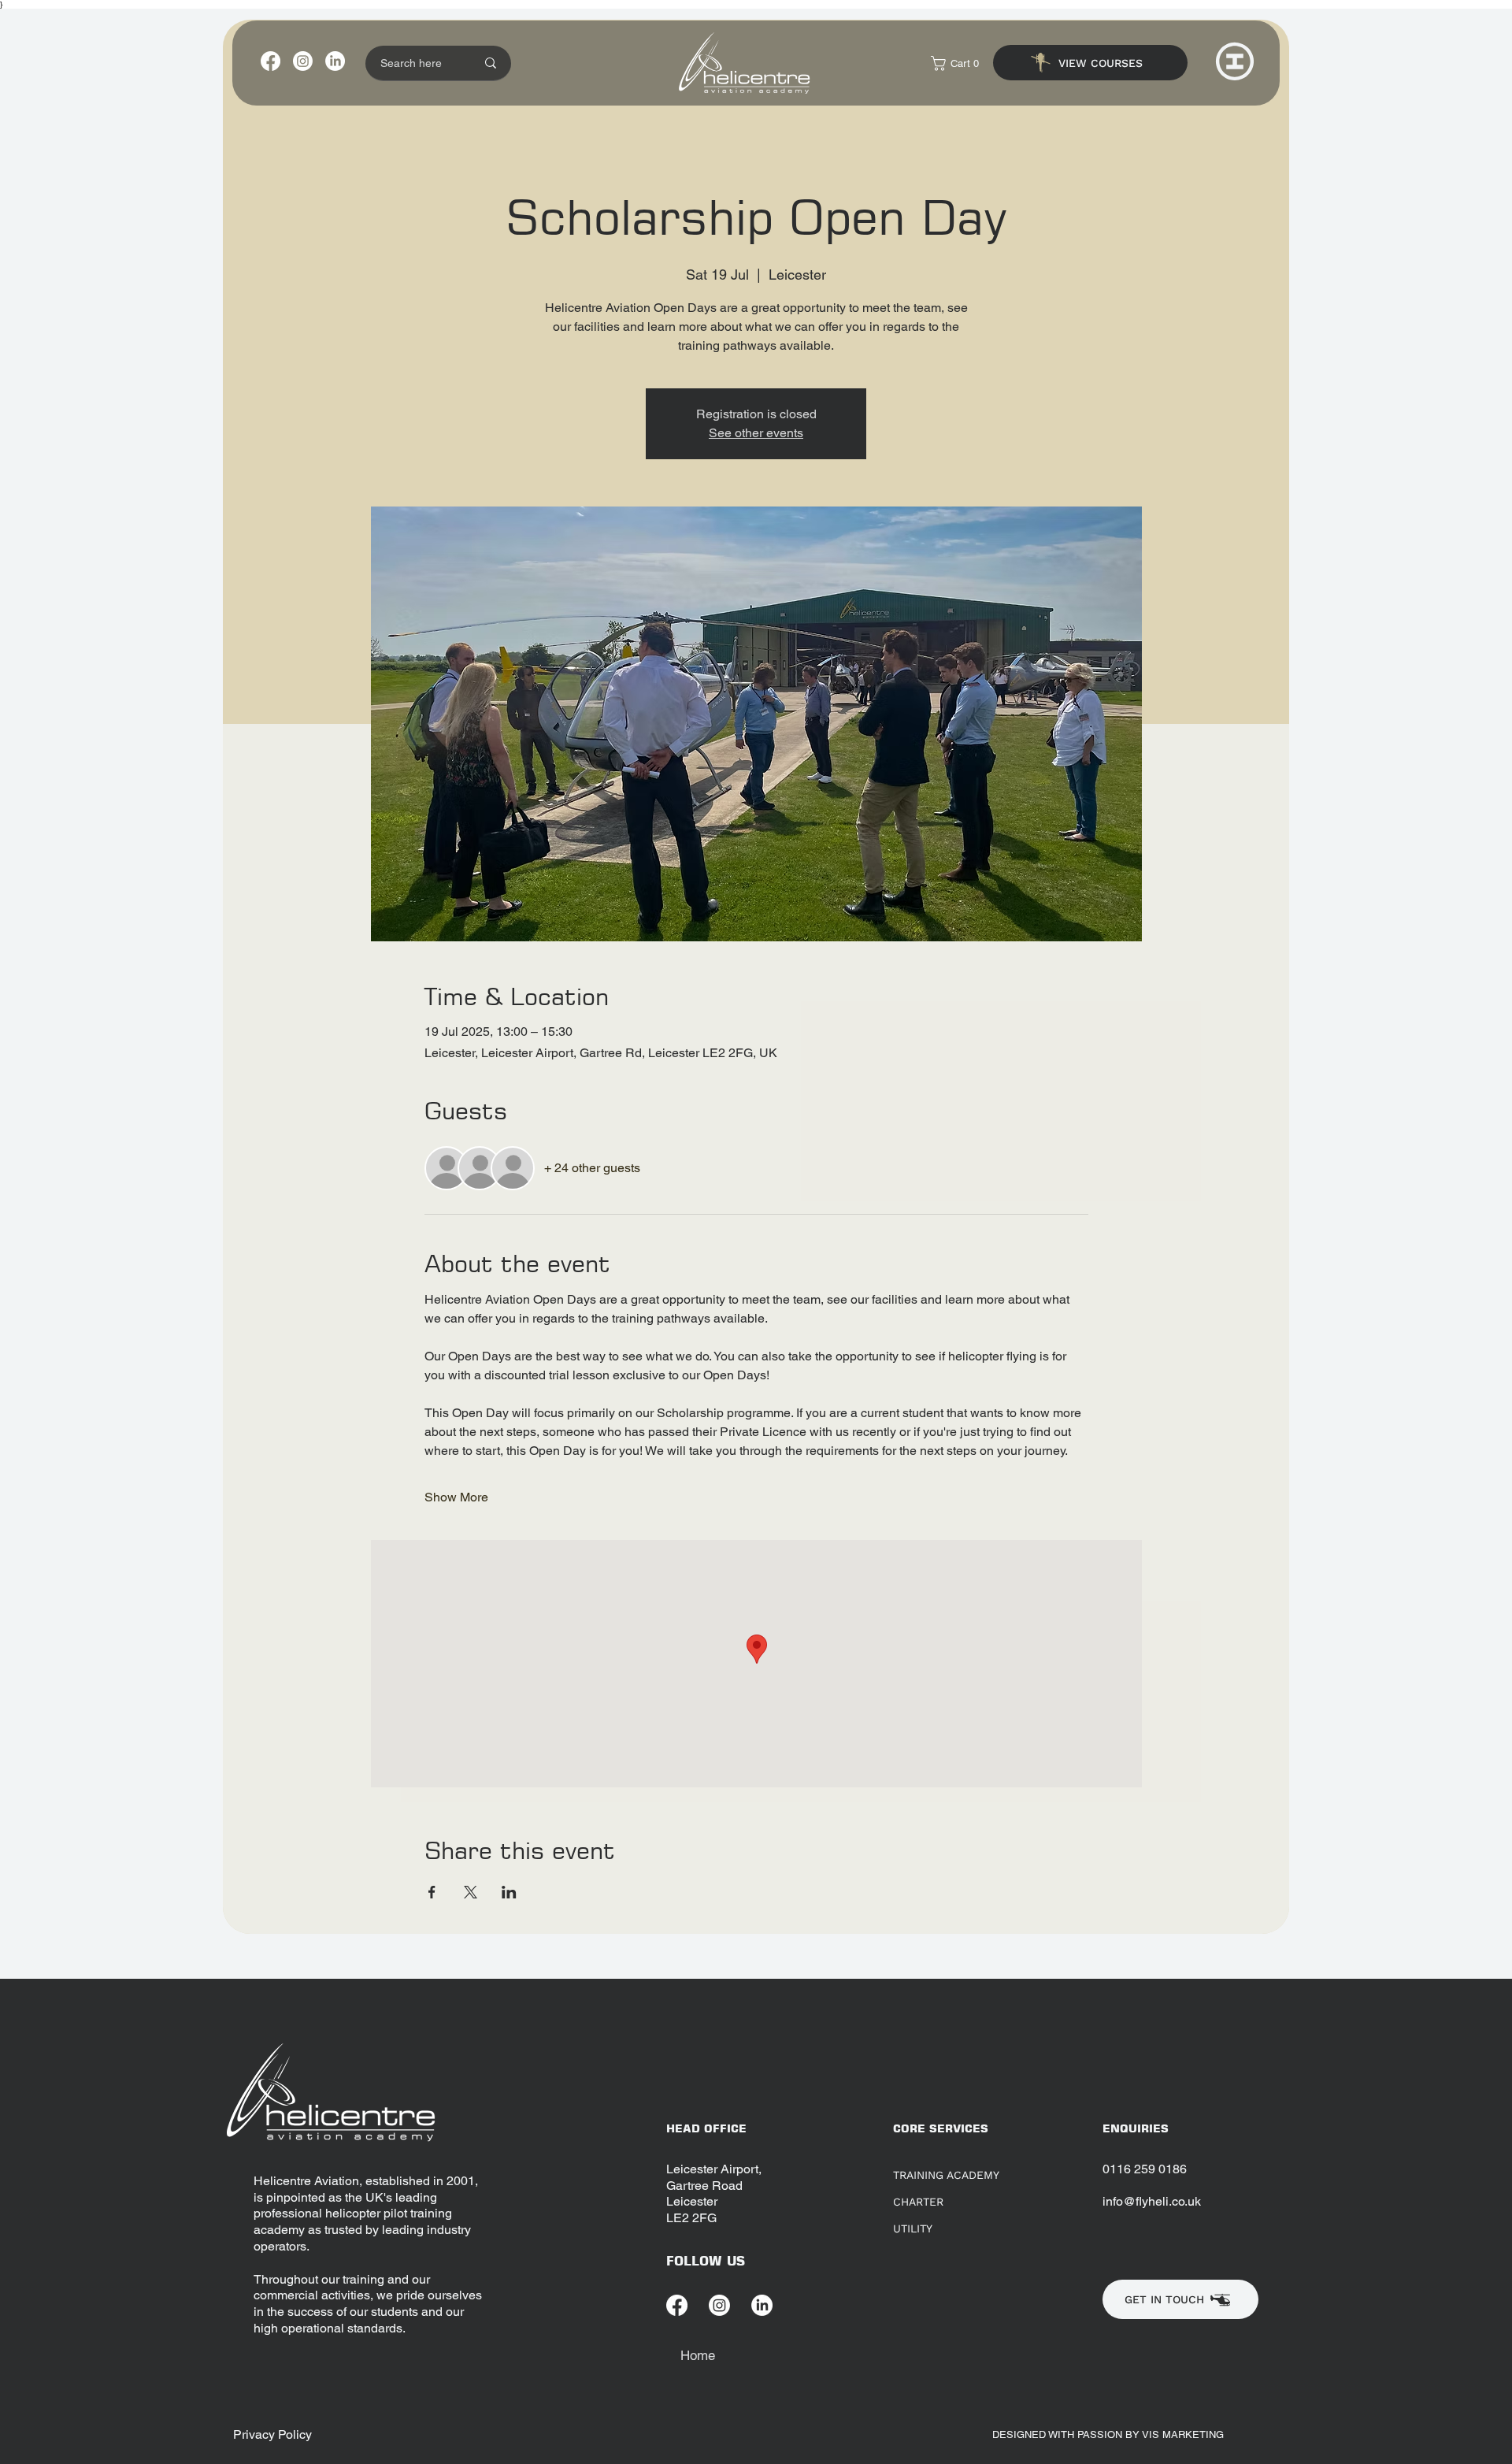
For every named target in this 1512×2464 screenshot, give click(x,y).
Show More (456, 1497)
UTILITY (913, 2228)
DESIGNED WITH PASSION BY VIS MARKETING (1110, 2434)
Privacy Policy (272, 2434)
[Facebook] (271, 61)
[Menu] (1235, 61)
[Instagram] (303, 61)
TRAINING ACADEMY (946, 2175)
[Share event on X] (471, 1892)
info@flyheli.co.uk (1152, 2201)
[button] (959, 63)
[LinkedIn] (335, 61)
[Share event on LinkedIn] (509, 1892)
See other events (756, 433)
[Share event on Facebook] (432, 1892)
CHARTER (918, 2202)
